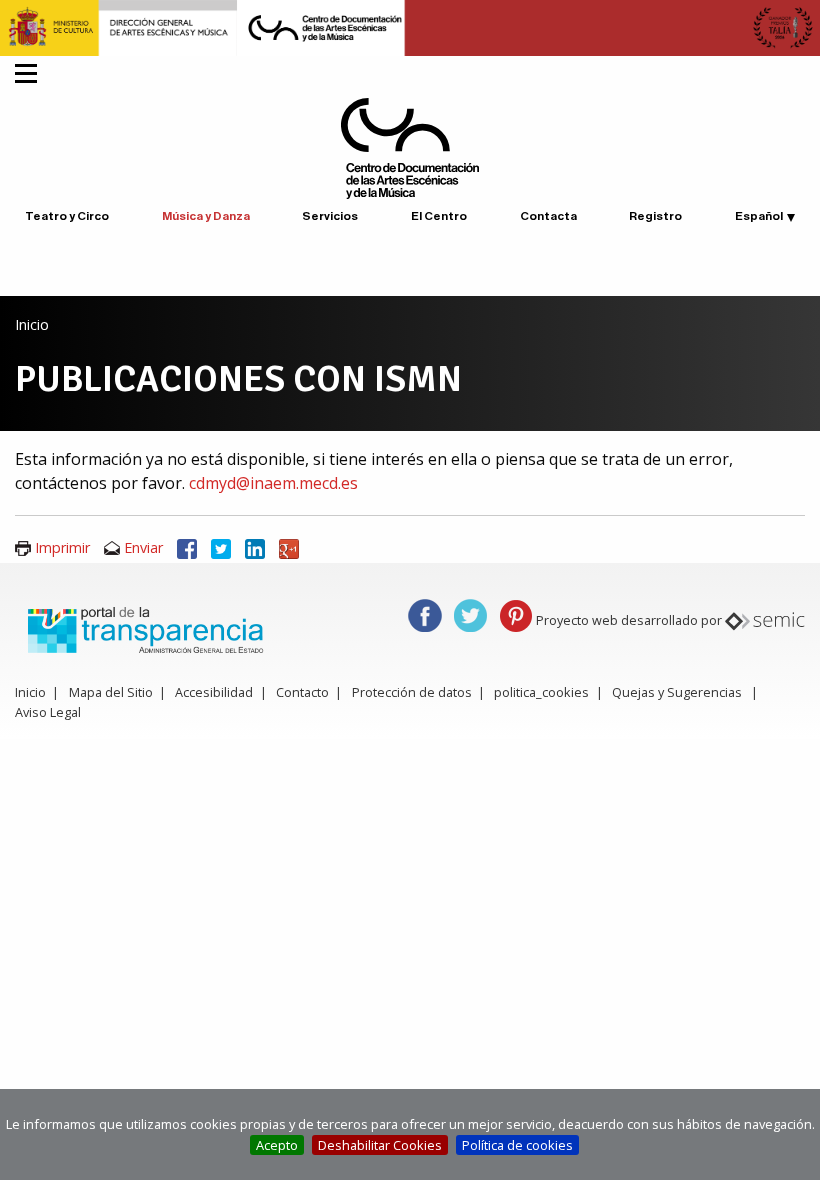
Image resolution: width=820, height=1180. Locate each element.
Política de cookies (517, 1145)
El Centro (439, 216)
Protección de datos (412, 692)
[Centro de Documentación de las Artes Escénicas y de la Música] (410, 147)
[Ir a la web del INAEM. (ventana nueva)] (410, 26)
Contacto (302, 692)
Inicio (32, 324)
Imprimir (62, 547)
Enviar (143, 547)
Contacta (548, 216)
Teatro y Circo (67, 216)
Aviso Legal (48, 712)
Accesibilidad (214, 692)
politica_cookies (541, 692)
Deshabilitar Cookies (380, 1145)
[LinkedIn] (255, 547)
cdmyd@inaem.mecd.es (273, 483)
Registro (655, 216)
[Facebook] (187, 547)
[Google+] (289, 547)
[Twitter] (221, 547)
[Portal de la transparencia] (143, 629)
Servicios (330, 216)
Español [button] (759, 216)
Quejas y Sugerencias (677, 692)
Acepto (277, 1145)
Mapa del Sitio (111, 692)
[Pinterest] (516, 614)
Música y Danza (206, 216)
